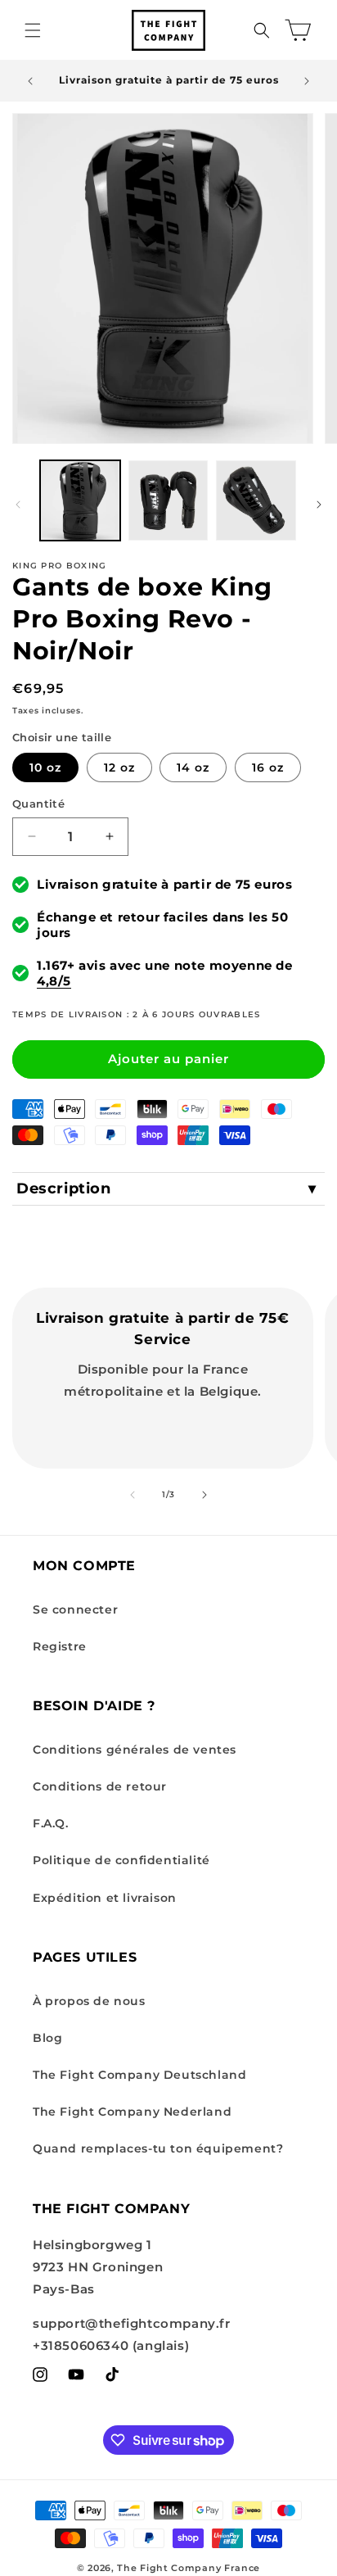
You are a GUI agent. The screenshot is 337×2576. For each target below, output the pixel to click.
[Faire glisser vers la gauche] (18, 505)
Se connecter (75, 1609)
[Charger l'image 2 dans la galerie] (168, 500)
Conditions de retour (100, 1786)
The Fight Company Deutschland (139, 2075)
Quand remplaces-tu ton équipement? (158, 2148)
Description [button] (64, 1188)
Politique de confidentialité (121, 1860)
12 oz (119, 767)
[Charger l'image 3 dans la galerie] (256, 500)
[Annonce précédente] (30, 81)
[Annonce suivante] (307, 81)
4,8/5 (54, 981)
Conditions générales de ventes (135, 1750)
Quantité (38, 804)
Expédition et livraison (105, 1898)
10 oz (45, 767)
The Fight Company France (189, 2568)
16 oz (268, 767)
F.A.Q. (51, 1823)
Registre (60, 1646)
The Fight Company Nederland (132, 2112)
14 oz (193, 767)
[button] (33, 30)
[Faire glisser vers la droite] (319, 505)
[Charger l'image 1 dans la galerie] (80, 500)
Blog (47, 2038)
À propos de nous (89, 2001)
